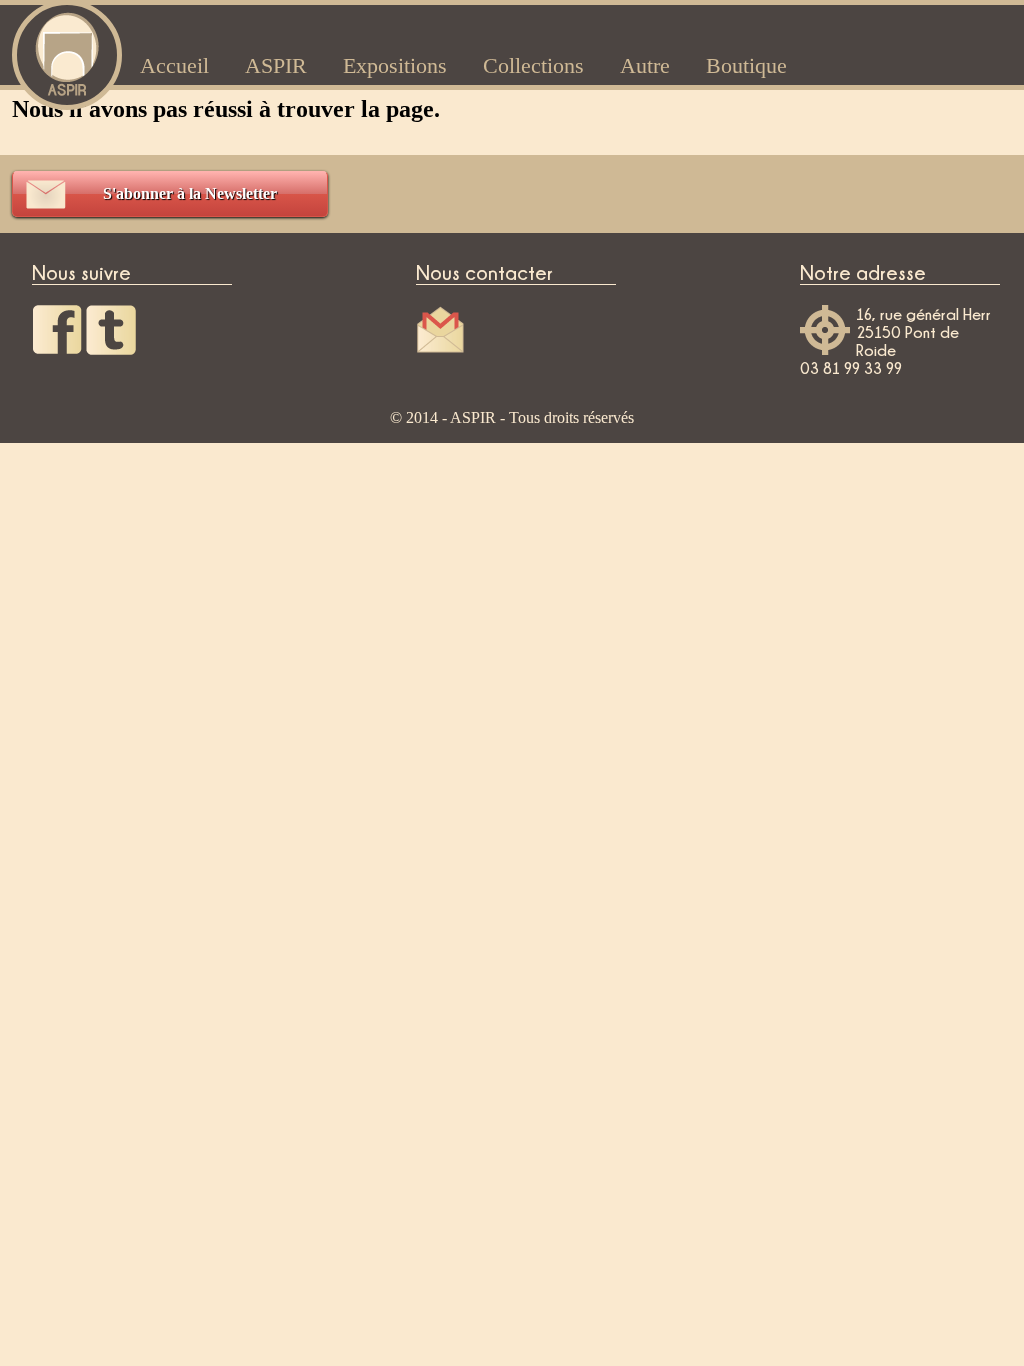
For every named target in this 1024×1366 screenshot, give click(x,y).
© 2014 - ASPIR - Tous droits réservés (512, 417)
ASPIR (276, 65)
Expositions (395, 65)
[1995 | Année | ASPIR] (67, 52)
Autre (645, 65)
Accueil (174, 65)
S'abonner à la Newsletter (190, 193)
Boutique (746, 65)
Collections (533, 65)
